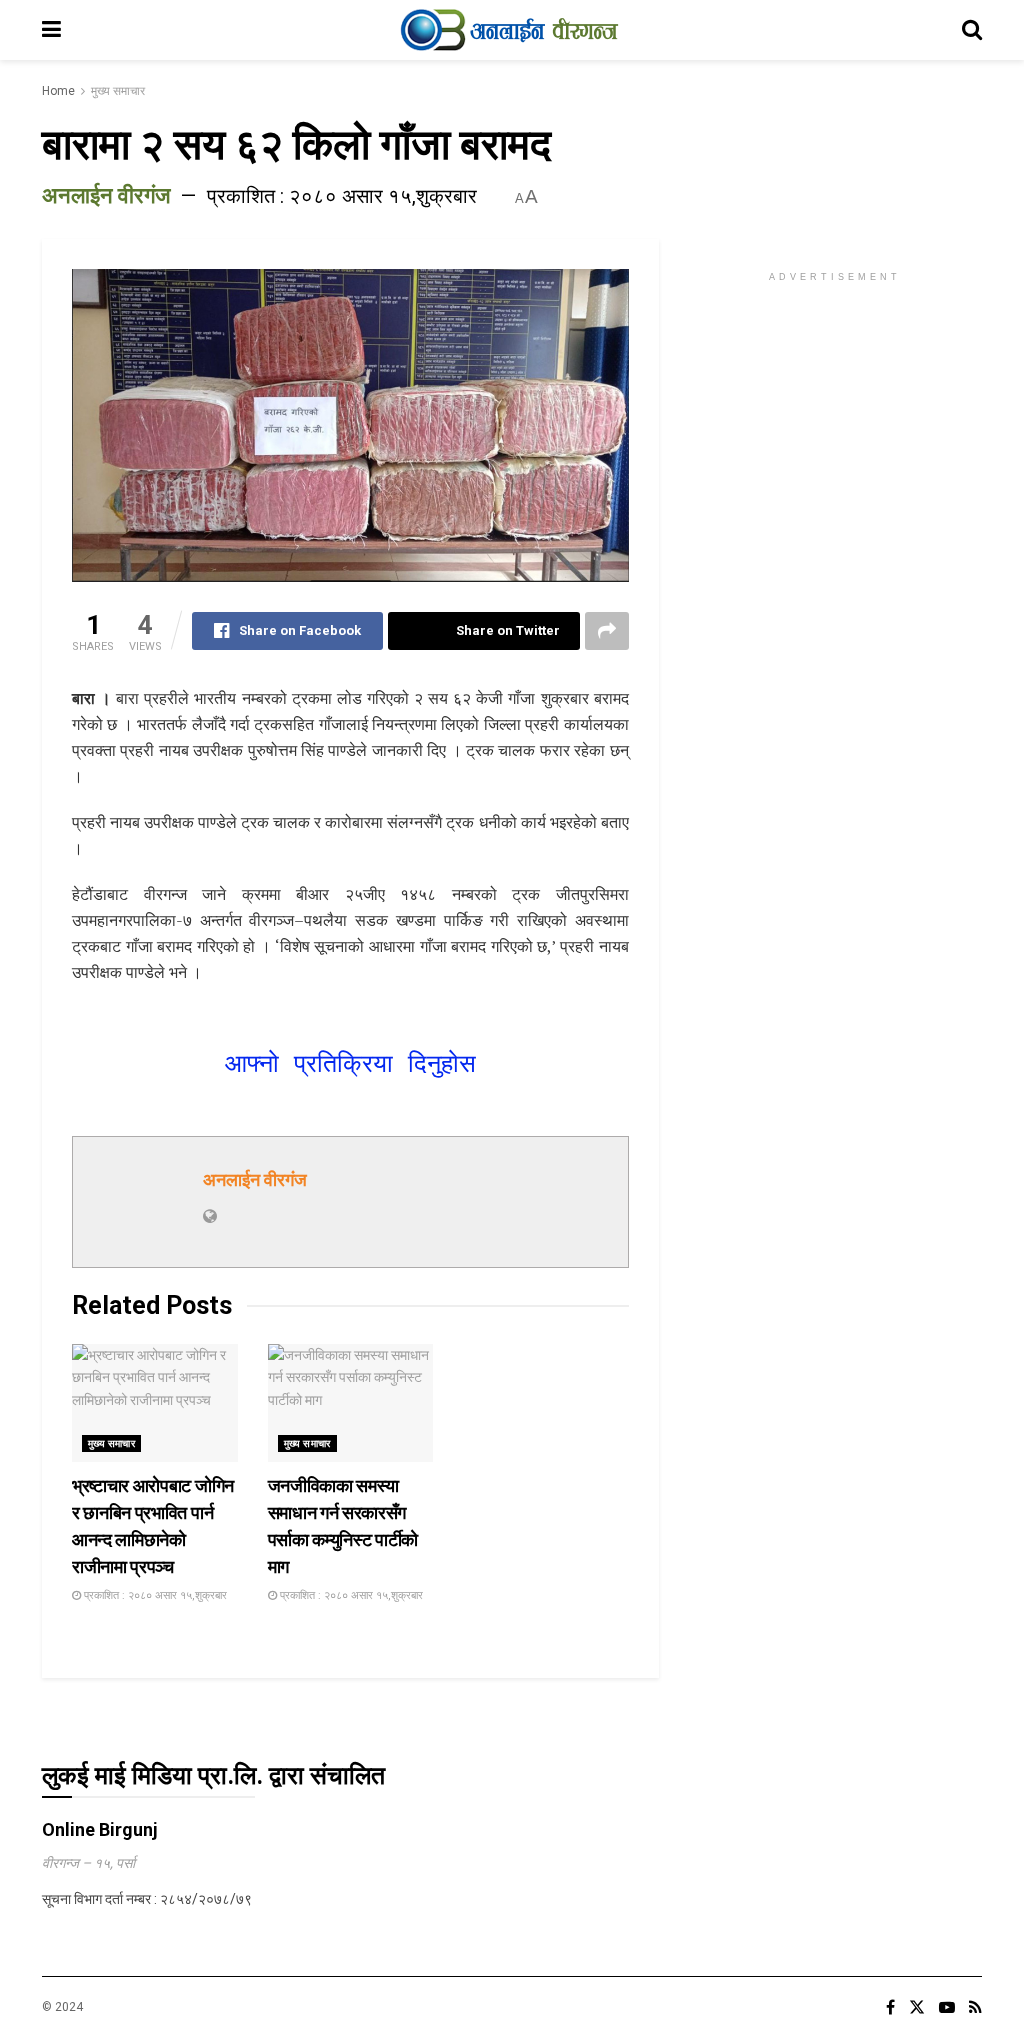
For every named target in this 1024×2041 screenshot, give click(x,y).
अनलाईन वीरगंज (106, 195)
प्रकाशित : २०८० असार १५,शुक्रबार (342, 196)
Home (58, 91)
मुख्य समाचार (118, 91)
